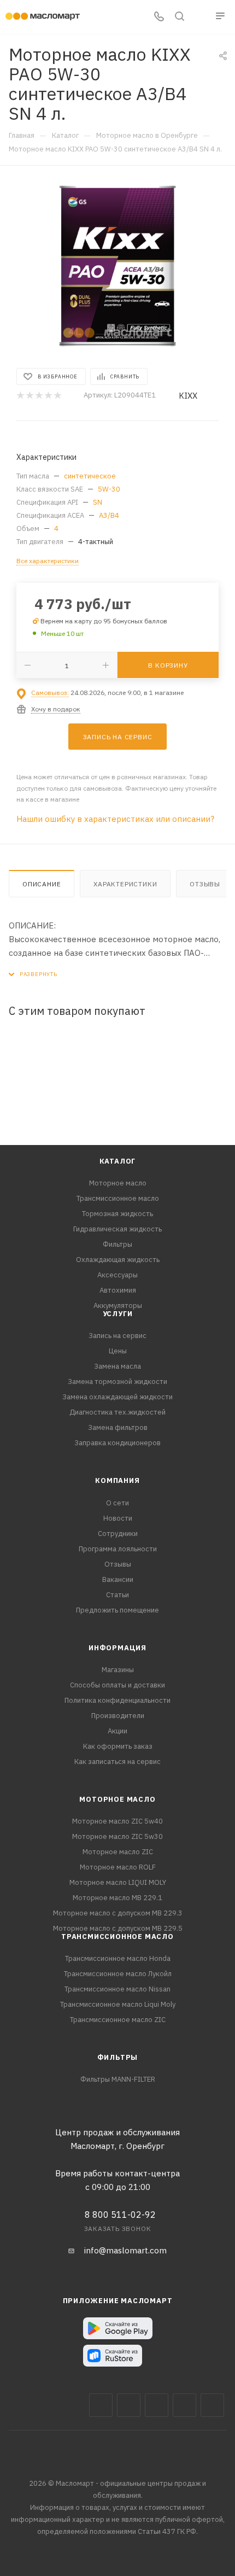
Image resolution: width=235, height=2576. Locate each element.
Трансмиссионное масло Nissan (117, 1989)
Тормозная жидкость (117, 1214)
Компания (117, 1480)
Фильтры (117, 1244)
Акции (117, 1731)
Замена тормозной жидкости (117, 1382)
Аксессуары (117, 1275)
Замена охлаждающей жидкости (117, 1397)
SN (98, 502)
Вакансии (118, 1579)
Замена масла (117, 1366)
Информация (117, 1648)
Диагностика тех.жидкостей (117, 1412)
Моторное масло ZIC (118, 1852)
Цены (118, 1351)
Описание (42, 884)
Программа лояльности (118, 1549)
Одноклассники (212, 2405)
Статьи (117, 1595)
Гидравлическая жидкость (117, 1229)
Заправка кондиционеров (117, 1443)
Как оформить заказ (118, 1746)
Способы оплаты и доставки (117, 1685)
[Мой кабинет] (200, 17)
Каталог (118, 1161)
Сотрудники (118, 1534)
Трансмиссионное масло (118, 1198)
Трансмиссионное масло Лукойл (118, 1974)
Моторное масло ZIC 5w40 (117, 1821)
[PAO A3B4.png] (117, 266)
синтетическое (90, 476)
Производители (118, 1716)
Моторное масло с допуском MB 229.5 (118, 1928)
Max (129, 2405)
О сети (117, 1503)
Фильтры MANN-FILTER (118, 2079)
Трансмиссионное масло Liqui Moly (118, 2004)
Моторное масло (118, 1183)
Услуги (118, 1314)
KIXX (188, 396)
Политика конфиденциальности (117, 1700)
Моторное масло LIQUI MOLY (118, 1882)
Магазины (118, 1670)
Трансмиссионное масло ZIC (118, 2020)
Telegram (157, 2405)
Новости (118, 1518)
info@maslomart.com (125, 2250)
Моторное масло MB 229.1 (117, 1898)
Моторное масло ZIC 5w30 (117, 1836)
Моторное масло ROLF (118, 1867)
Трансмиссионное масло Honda (118, 1958)
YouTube (184, 2405)
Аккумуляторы (118, 1305)
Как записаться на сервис (117, 1762)
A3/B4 (109, 515)
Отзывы (205, 884)
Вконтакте (101, 2405)
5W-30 (109, 489)
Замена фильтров (118, 1427)
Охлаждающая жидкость (118, 1260)
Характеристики (125, 884)
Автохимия (118, 1290)
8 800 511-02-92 (120, 2215)
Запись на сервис (117, 1336)
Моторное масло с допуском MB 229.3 (118, 1913)
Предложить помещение (117, 1610)
